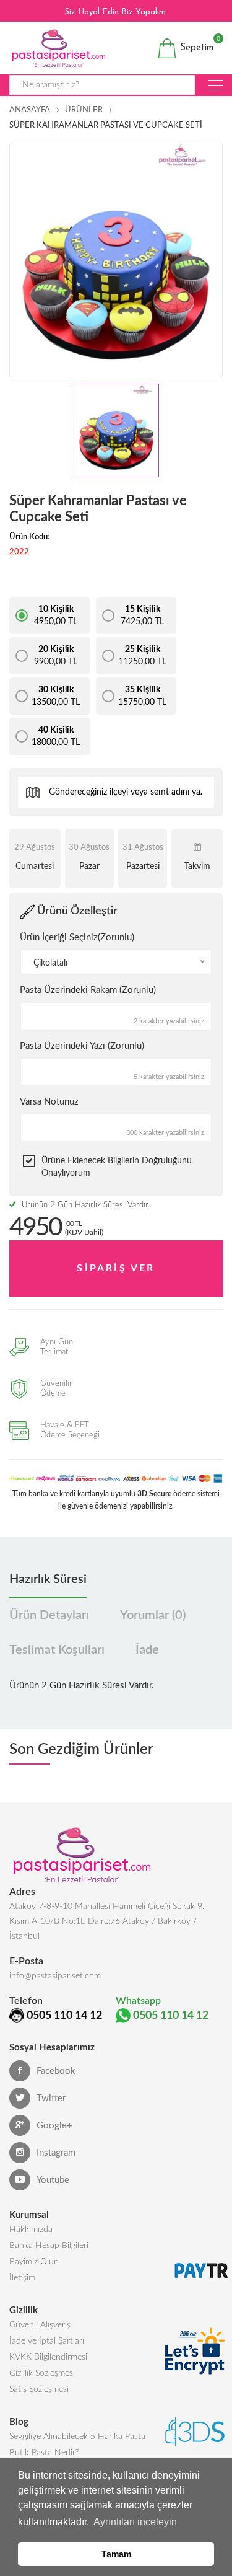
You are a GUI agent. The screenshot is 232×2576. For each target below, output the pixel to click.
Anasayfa (30, 110)
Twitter (51, 2098)
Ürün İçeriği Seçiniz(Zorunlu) (77, 937)
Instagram (56, 2153)
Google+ (54, 2126)
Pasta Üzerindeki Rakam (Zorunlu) (88, 990)
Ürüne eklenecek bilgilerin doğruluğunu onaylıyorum (117, 1167)
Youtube (53, 2180)
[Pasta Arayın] (215, 85)
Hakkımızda (31, 2230)
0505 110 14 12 (64, 2016)
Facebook (56, 2071)
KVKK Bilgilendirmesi (48, 2357)
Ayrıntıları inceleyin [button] (135, 2522)
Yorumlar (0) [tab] (153, 1615)
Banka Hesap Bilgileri (49, 2246)
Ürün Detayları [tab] (49, 1615)
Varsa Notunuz (49, 1102)
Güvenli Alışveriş (40, 2325)
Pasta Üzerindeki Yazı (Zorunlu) (82, 1046)
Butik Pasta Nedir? (44, 2453)
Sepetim (195, 46)
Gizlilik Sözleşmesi (42, 2373)
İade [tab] (147, 1650)
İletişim (22, 2278)
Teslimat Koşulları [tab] (57, 1650)
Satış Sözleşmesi (39, 2389)
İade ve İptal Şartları (47, 2341)
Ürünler (84, 110)
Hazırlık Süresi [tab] (48, 1579)
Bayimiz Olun (34, 2262)
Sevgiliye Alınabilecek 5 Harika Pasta (77, 2437)
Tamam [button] (116, 2554)
